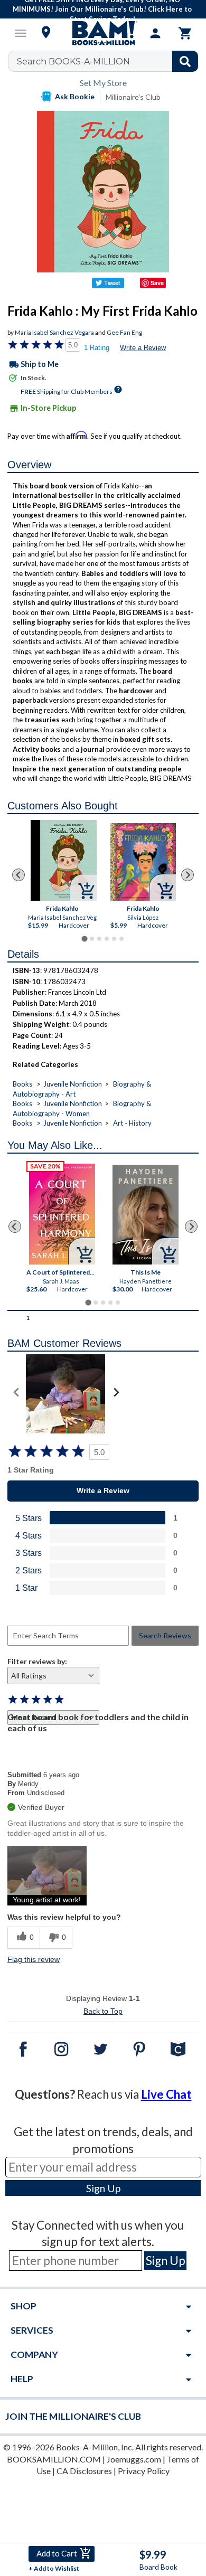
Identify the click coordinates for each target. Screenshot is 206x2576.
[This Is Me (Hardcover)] (146, 1215)
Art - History (132, 1123)
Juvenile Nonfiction (73, 1084)
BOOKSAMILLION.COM (54, 2459)
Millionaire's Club (133, 97)
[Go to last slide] (18, 875)
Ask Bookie (75, 96)
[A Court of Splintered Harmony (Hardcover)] (62, 1214)
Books (22, 1084)
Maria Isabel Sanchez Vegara (54, 332)
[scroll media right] (116, 1394)
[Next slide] (188, 875)
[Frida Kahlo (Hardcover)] (64, 860)
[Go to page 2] (92, 939)
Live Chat (166, 2094)
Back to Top (103, 2011)
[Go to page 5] (114, 939)
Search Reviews (165, 1635)
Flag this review (34, 1959)
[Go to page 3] (99, 939)
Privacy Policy (144, 2471)
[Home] (103, 33)
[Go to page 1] (84, 938)
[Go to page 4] (107, 939)
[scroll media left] (17, 1394)
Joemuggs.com (134, 2459)
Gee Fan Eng (124, 332)
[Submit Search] (185, 61)
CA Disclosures (84, 2471)
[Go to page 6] (121, 939)
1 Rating (97, 348)
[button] (47, 1876)
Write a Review (143, 348)
